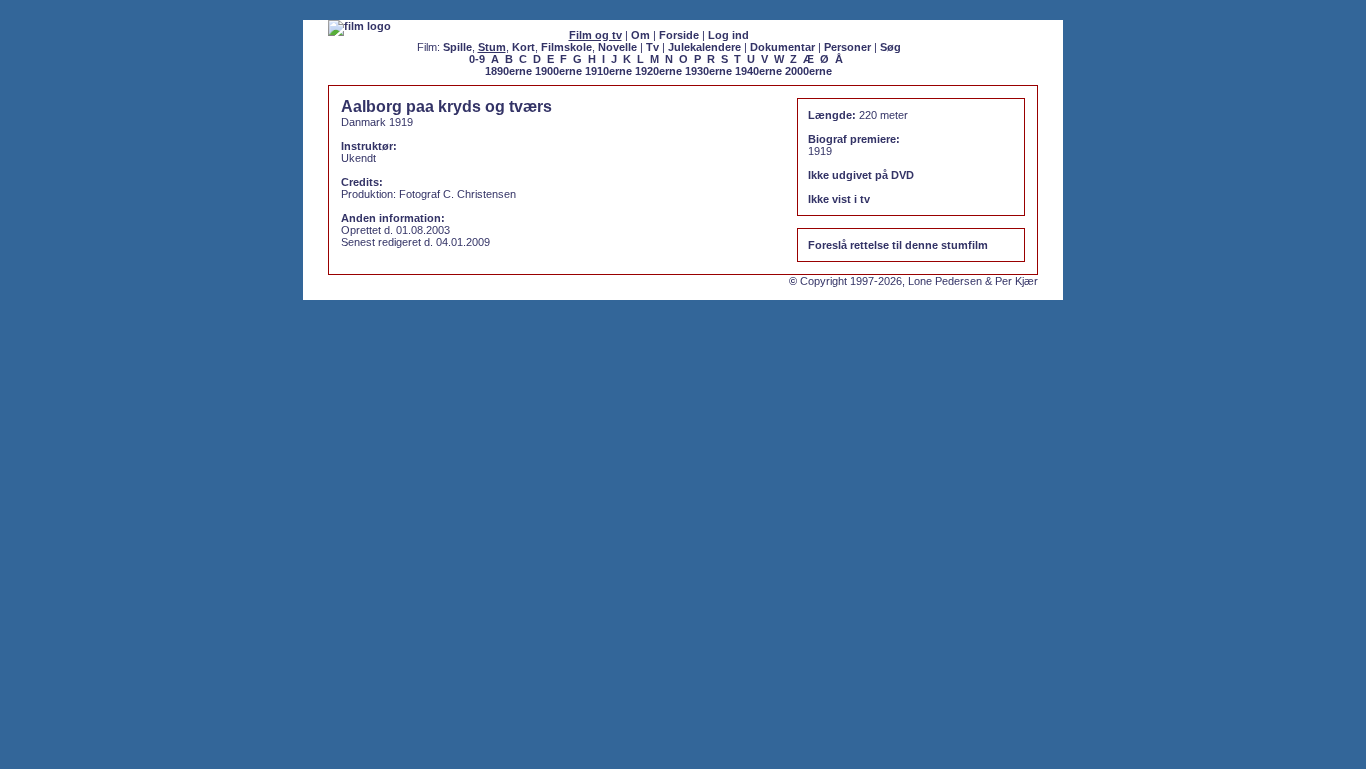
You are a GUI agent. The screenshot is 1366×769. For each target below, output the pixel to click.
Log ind (728, 35)
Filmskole (566, 47)
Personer (847, 47)
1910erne (608, 71)
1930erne (708, 71)
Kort (523, 47)
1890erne (508, 71)
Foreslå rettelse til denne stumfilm (898, 245)
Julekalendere (704, 47)
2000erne (808, 71)
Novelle (617, 47)
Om (640, 35)
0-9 (477, 59)
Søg (890, 47)
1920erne (658, 71)
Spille (457, 47)
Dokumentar (782, 47)
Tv (652, 47)
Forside (679, 35)
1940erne (758, 71)
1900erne (558, 71)
